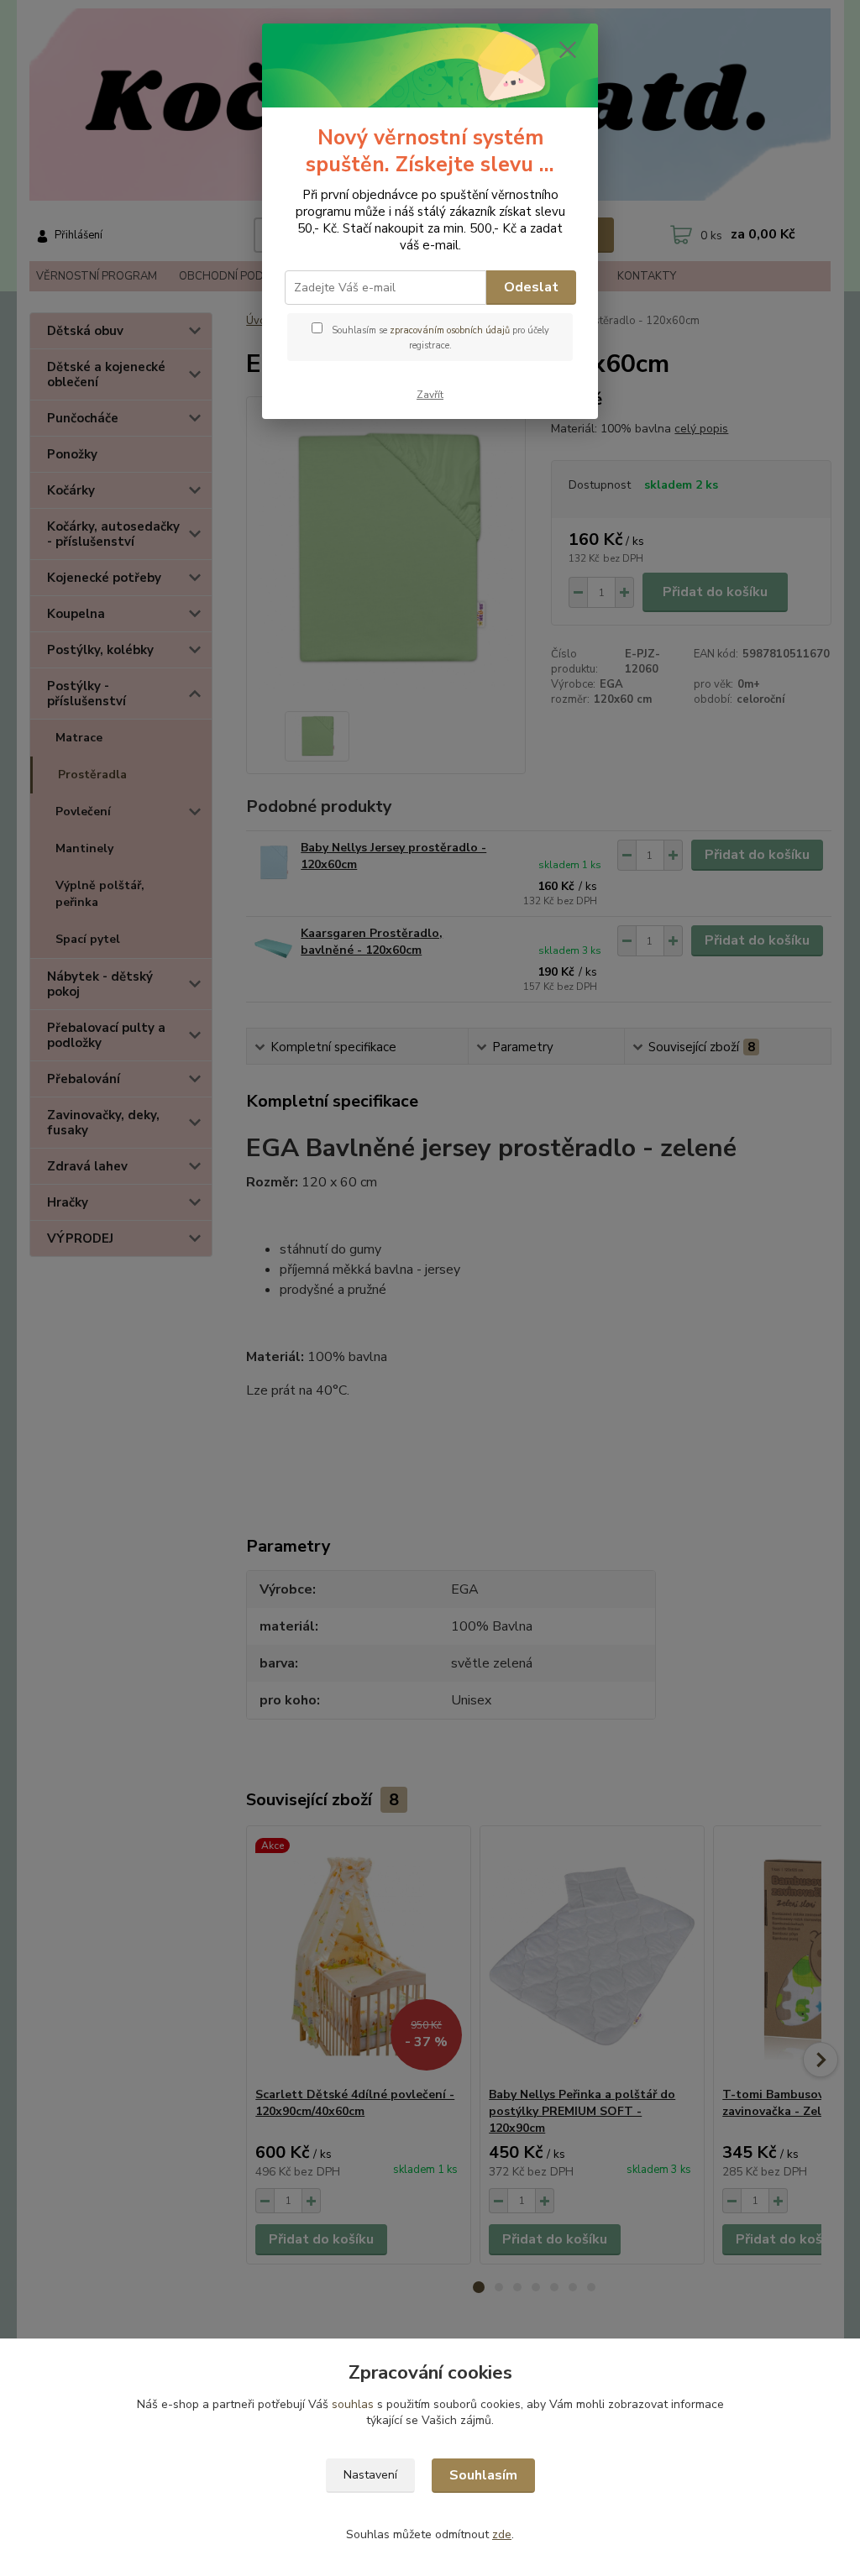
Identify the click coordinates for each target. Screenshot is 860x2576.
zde (502, 2534)
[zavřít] (568, 50)
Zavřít (430, 395)
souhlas (353, 2404)
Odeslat (531, 287)
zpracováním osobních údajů (450, 330)
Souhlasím (483, 2475)
